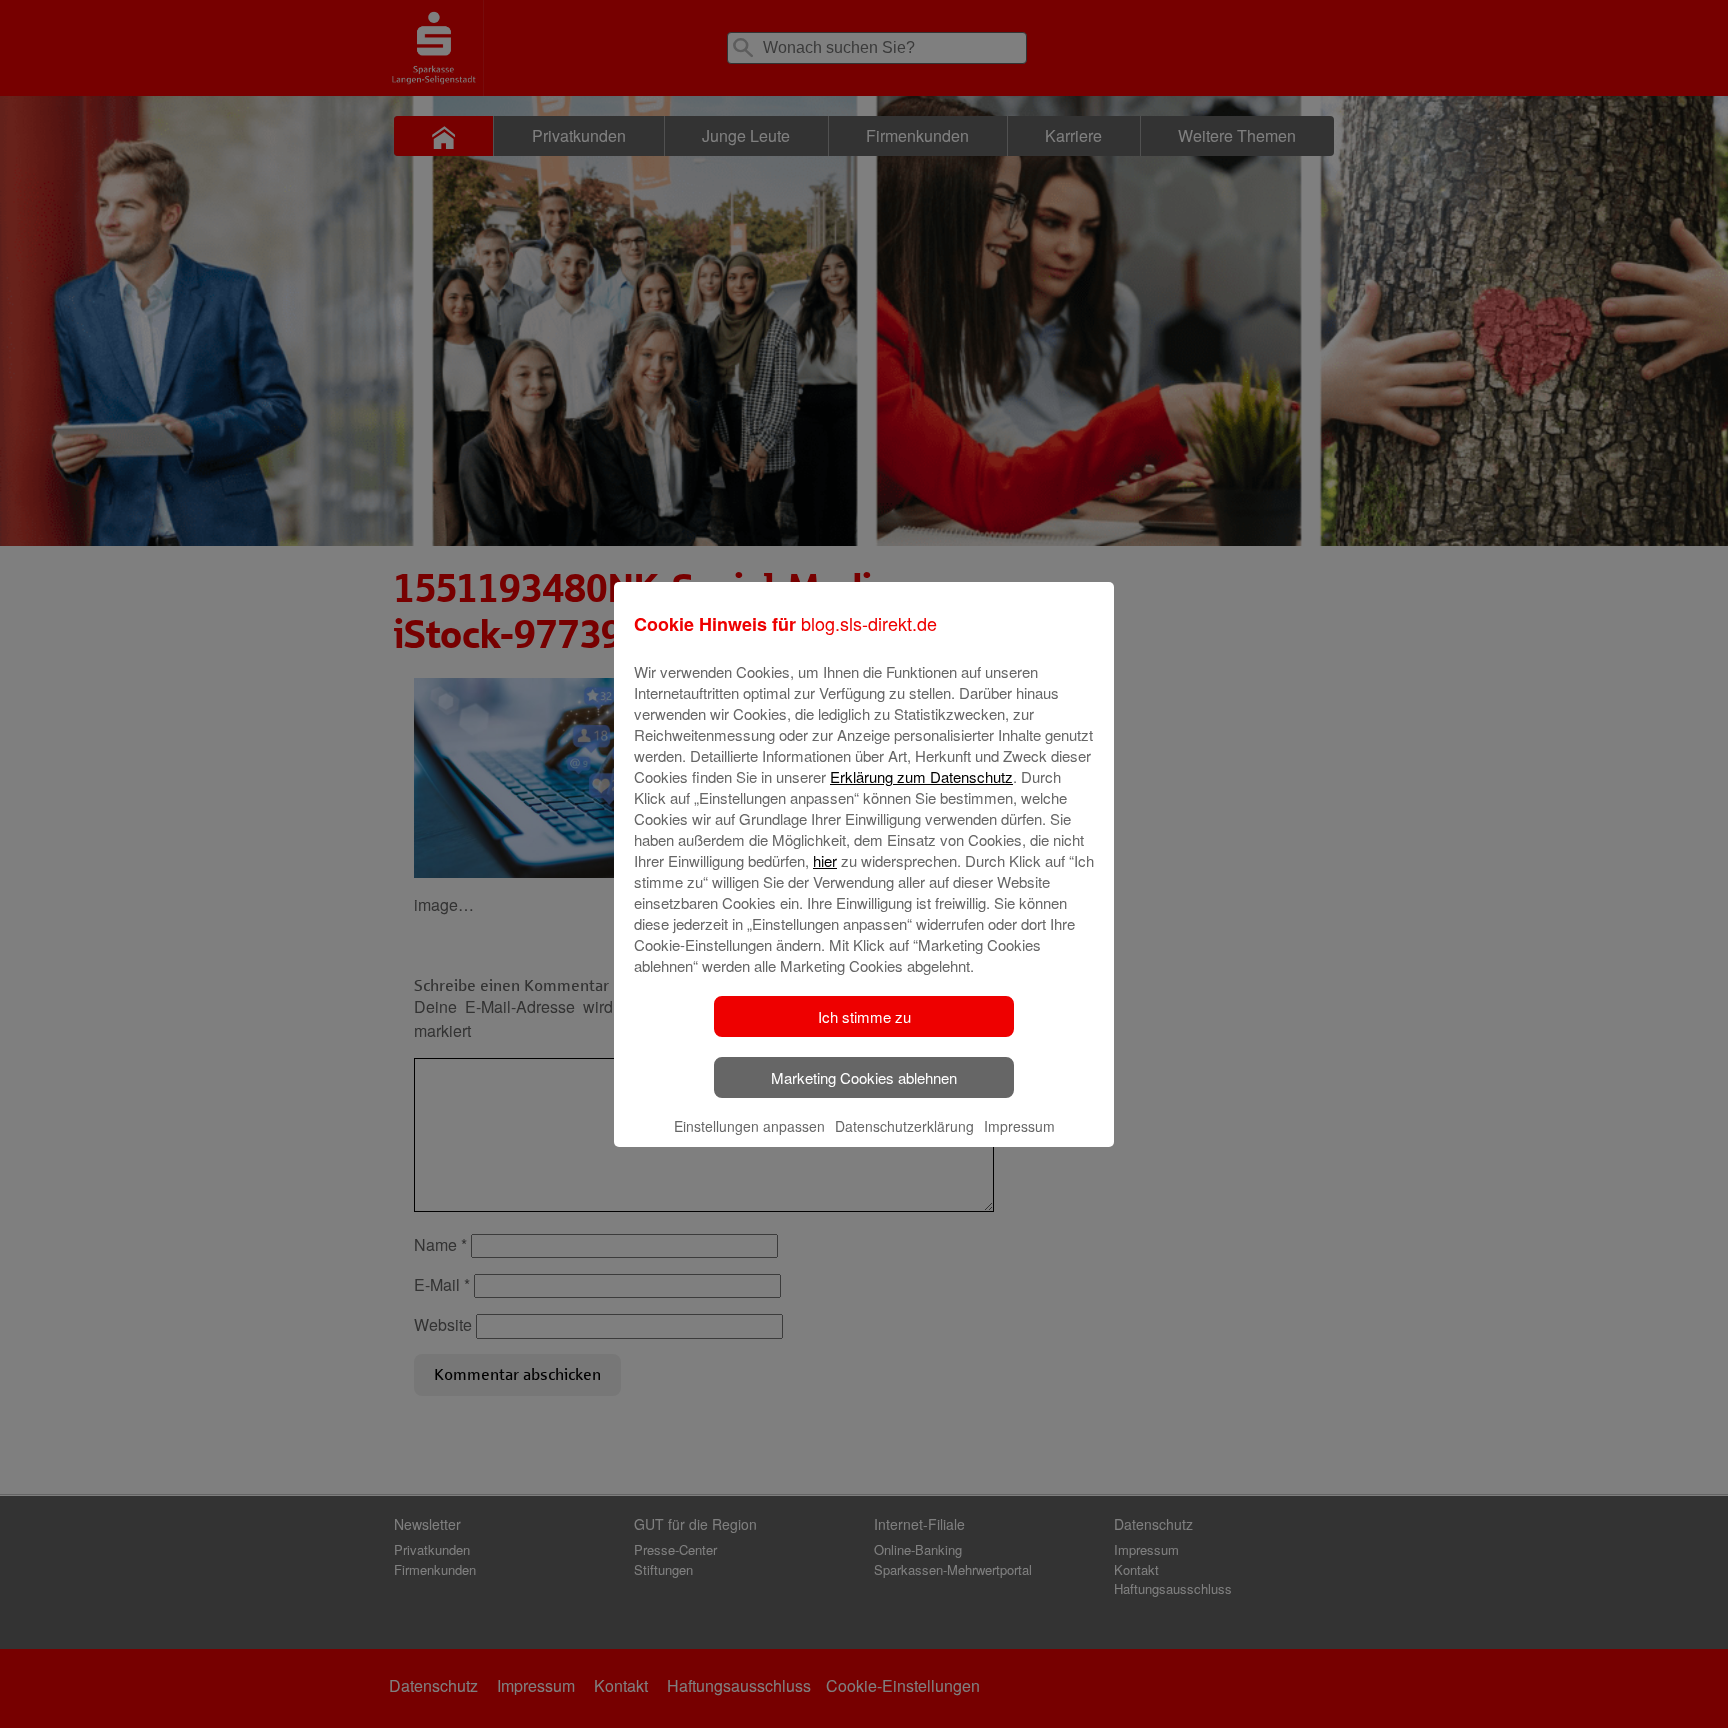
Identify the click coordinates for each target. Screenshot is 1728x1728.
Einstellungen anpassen (749, 1126)
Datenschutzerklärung (904, 1126)
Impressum (1019, 1126)
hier (825, 860)
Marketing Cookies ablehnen (864, 1077)
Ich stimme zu (864, 1016)
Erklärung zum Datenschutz (921, 776)
